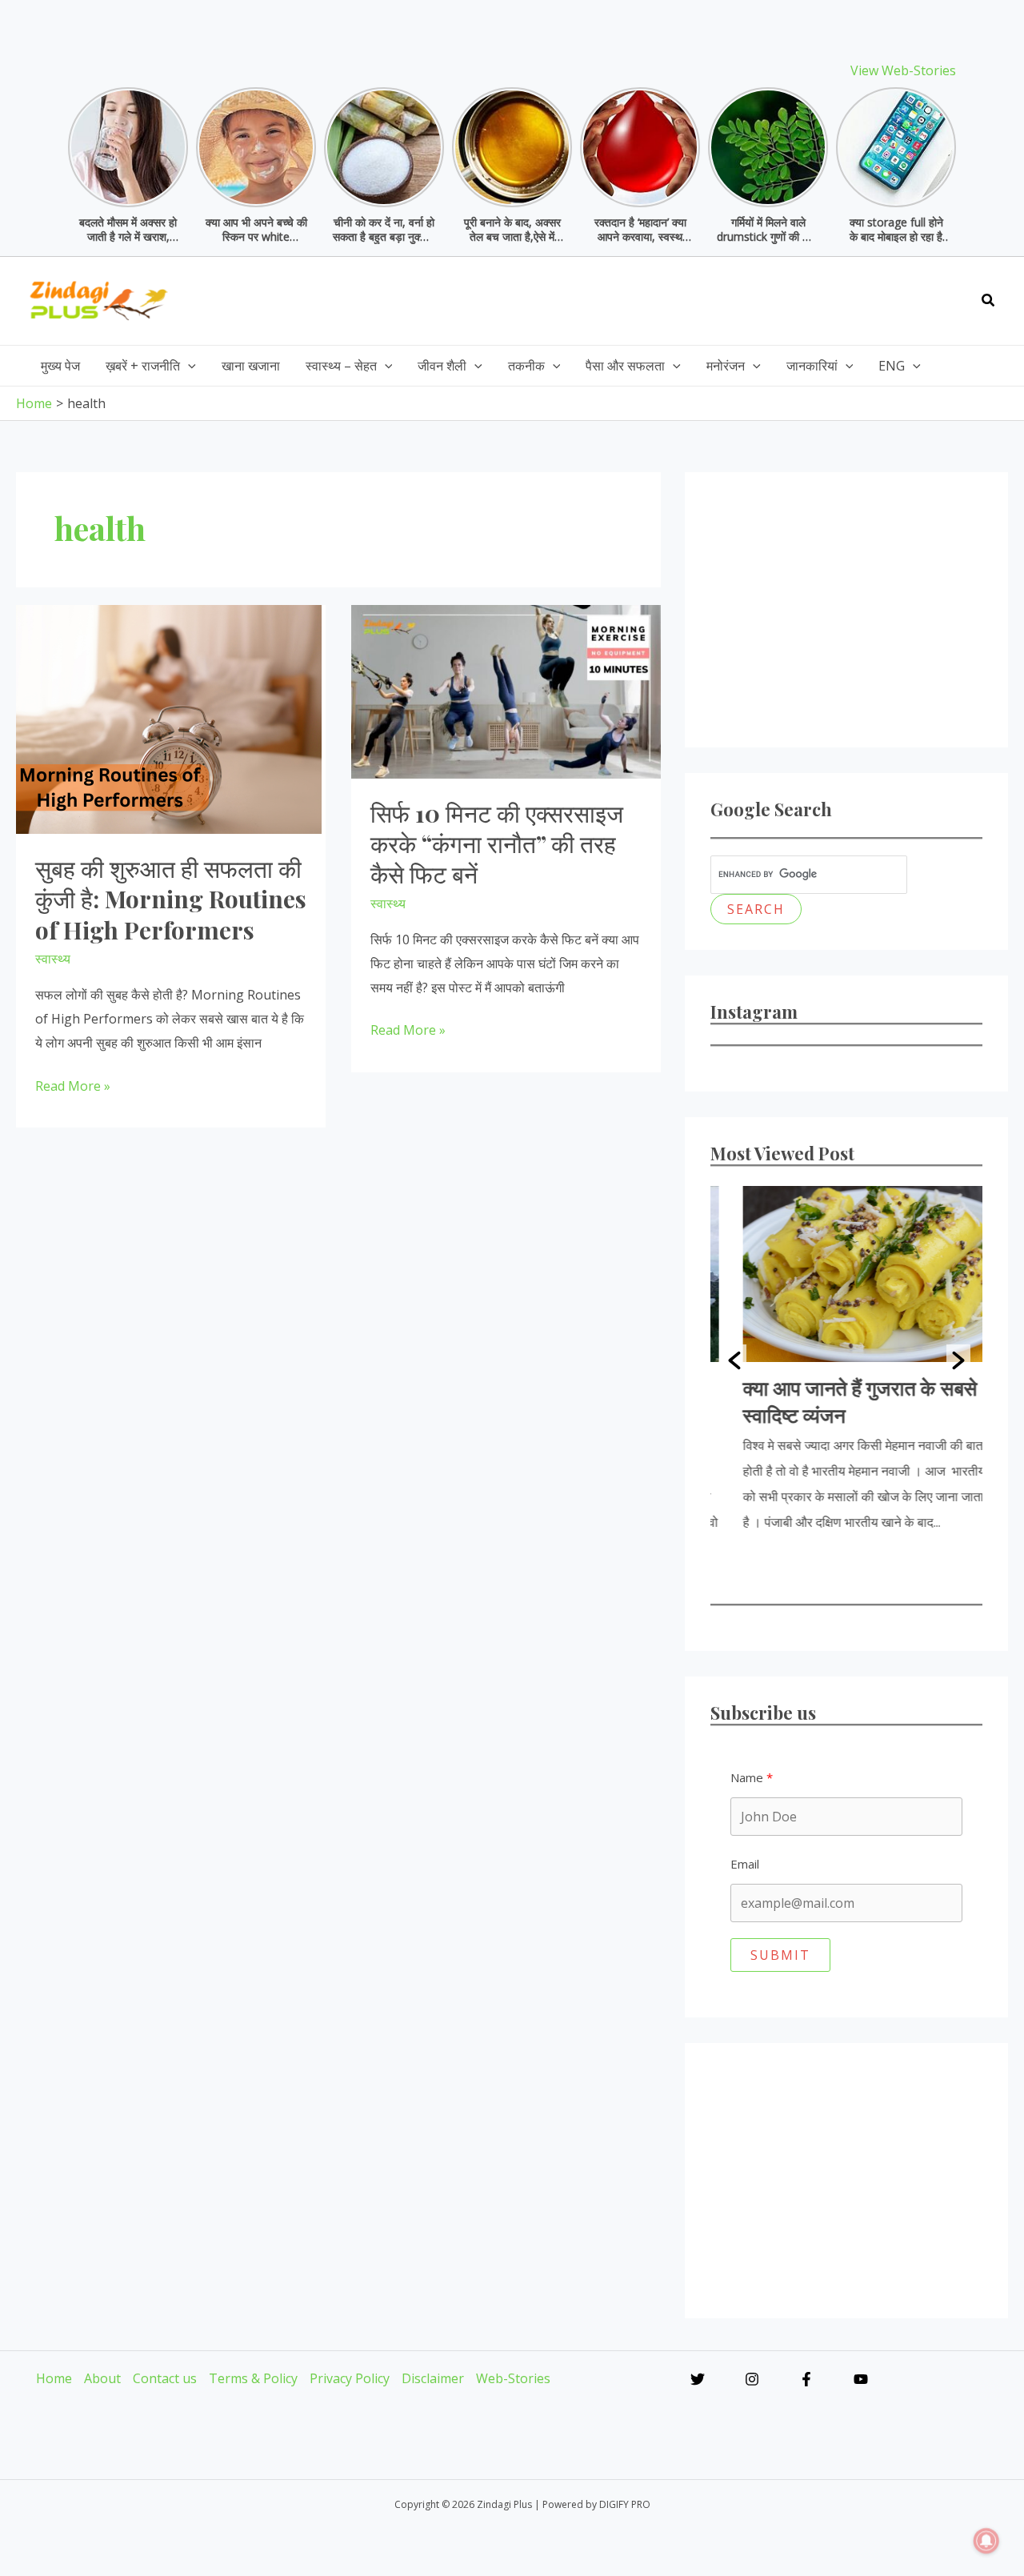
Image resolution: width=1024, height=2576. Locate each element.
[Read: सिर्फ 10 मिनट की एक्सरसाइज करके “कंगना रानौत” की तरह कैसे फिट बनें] (506, 690)
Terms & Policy (253, 2378)
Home (54, 2378)
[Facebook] (806, 2379)
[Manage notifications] (986, 2541)
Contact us (165, 2378)
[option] (846, 1360)
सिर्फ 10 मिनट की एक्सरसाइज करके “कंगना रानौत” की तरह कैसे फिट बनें (497, 844)
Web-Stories (513, 2378)
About (102, 2378)
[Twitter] (698, 2379)
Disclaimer (433, 2378)
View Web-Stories (903, 70)
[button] (989, 301)
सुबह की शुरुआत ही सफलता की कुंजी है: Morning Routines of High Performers (171, 899)
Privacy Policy (350, 2378)
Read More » (73, 1088)
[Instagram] (752, 2379)
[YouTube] (861, 2379)
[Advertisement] (674, 297)
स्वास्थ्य (53, 959)
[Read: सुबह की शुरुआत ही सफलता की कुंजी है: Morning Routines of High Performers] (169, 718)
